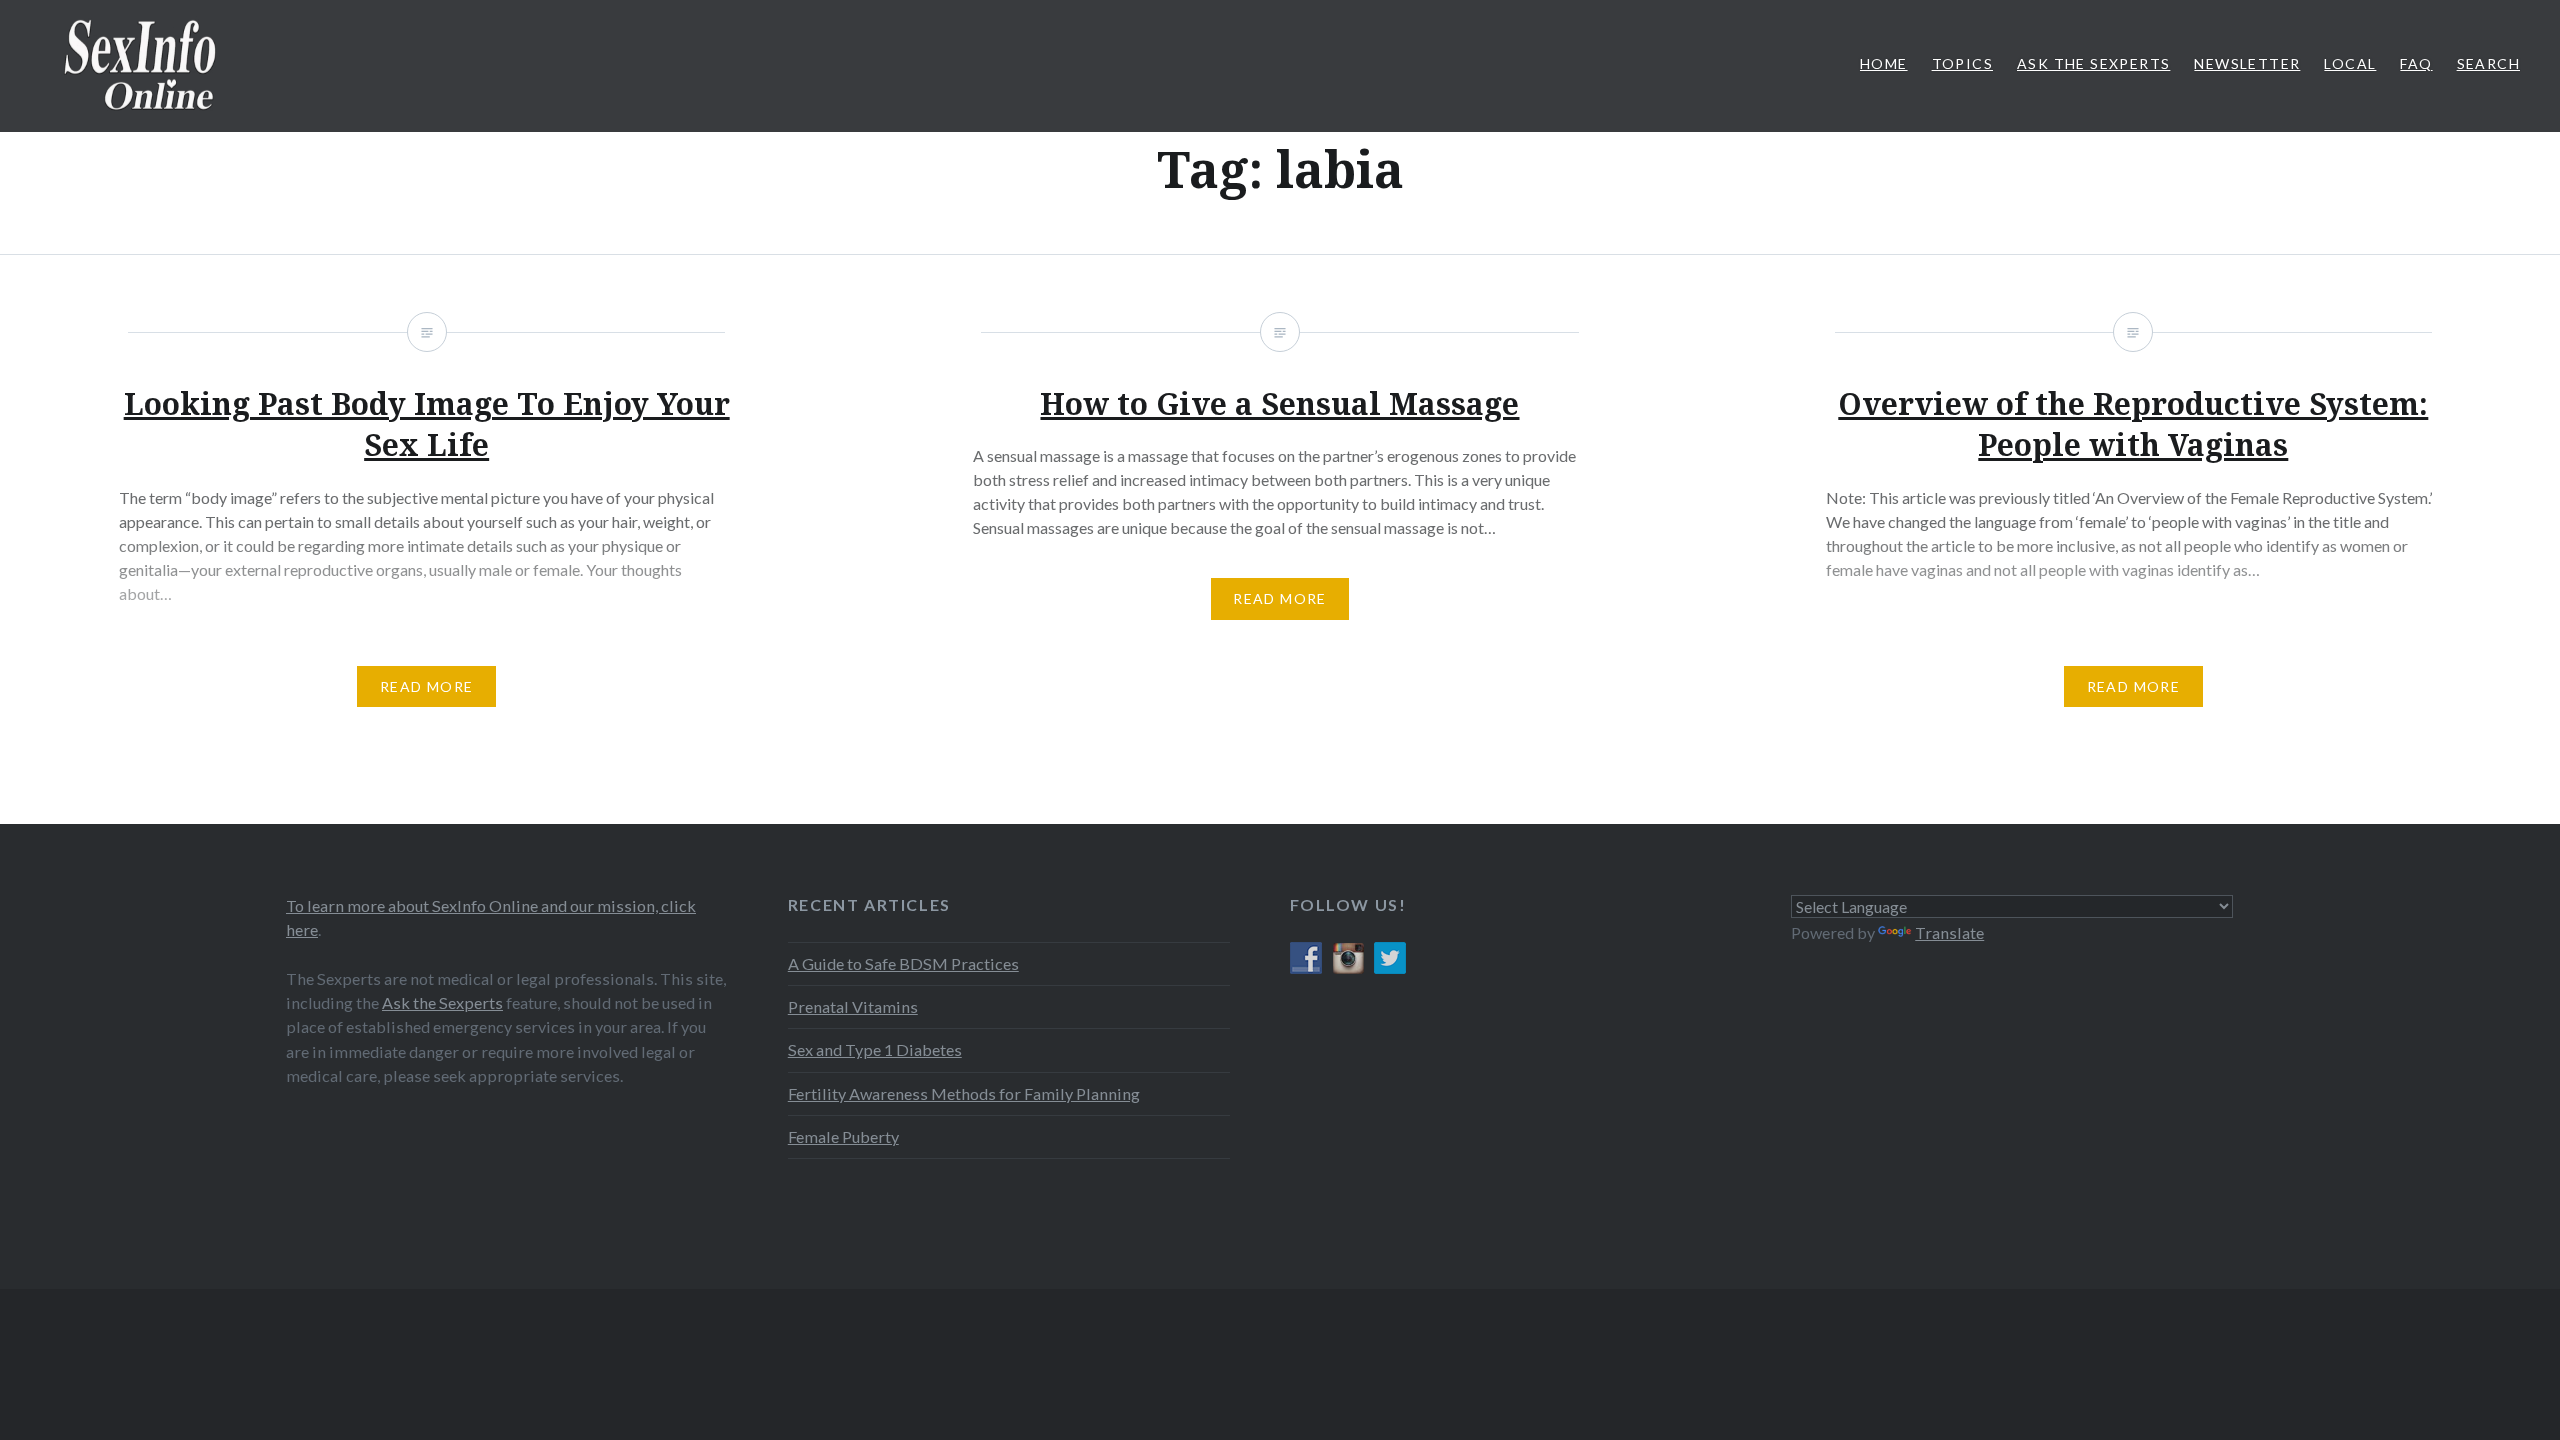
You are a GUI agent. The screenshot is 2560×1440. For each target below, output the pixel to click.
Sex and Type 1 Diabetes (875, 1049)
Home (1884, 63)
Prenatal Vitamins (853, 1006)
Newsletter (2247, 63)
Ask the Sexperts (442, 1002)
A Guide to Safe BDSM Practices (903, 963)
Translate (1949, 932)
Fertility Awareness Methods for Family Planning (964, 1093)
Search (2488, 63)
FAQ (2416, 63)
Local (2350, 63)
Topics (1962, 63)
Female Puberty (843, 1136)
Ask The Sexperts (2093, 63)
